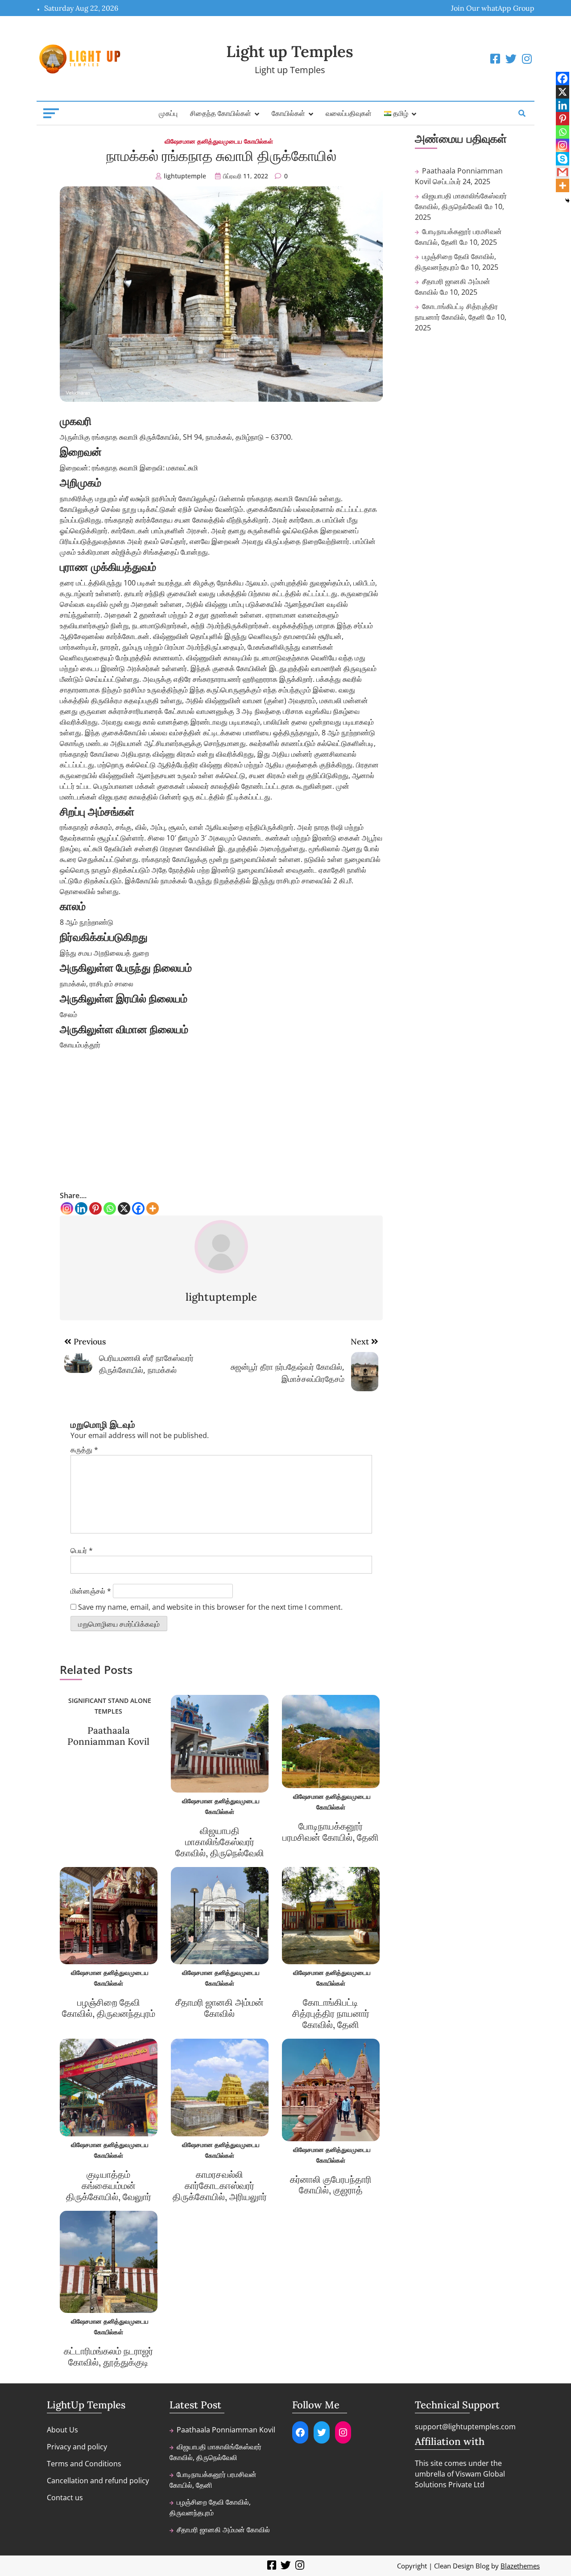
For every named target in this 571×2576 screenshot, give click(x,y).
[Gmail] (563, 172)
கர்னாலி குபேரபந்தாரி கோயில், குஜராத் (331, 2185)
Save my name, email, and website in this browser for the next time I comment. (210, 1607)
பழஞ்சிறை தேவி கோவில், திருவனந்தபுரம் (109, 2008)
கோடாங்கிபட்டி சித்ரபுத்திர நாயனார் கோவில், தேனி (331, 2013)
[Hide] (567, 201)
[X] (124, 1208)
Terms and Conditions (84, 2464)
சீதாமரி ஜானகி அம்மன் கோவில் (219, 2008)
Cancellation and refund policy (98, 2481)
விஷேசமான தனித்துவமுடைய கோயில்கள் (219, 141)
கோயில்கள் (288, 113)
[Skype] (563, 159)
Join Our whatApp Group (493, 8)
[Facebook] (138, 1208)
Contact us (65, 2498)
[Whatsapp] (110, 1208)
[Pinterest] (95, 1208)
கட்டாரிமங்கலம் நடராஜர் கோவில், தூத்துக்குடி (108, 2357)
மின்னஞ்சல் (91, 1591)
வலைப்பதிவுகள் (349, 113)
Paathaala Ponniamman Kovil (108, 1736)
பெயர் (82, 1550)
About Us (62, 2430)
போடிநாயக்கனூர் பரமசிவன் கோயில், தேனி (331, 1832)
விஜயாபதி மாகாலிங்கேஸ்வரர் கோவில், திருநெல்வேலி (220, 1842)
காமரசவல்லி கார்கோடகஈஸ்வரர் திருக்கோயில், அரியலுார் (220, 2186)
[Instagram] (67, 1208)
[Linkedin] (81, 1208)
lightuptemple (185, 176)
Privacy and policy (77, 2447)
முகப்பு (168, 113)
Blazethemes (520, 2566)
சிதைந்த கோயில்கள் (221, 113)
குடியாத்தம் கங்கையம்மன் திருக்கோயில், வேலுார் (109, 2186)
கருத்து (84, 1450)
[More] (153, 1208)
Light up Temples (290, 52)
